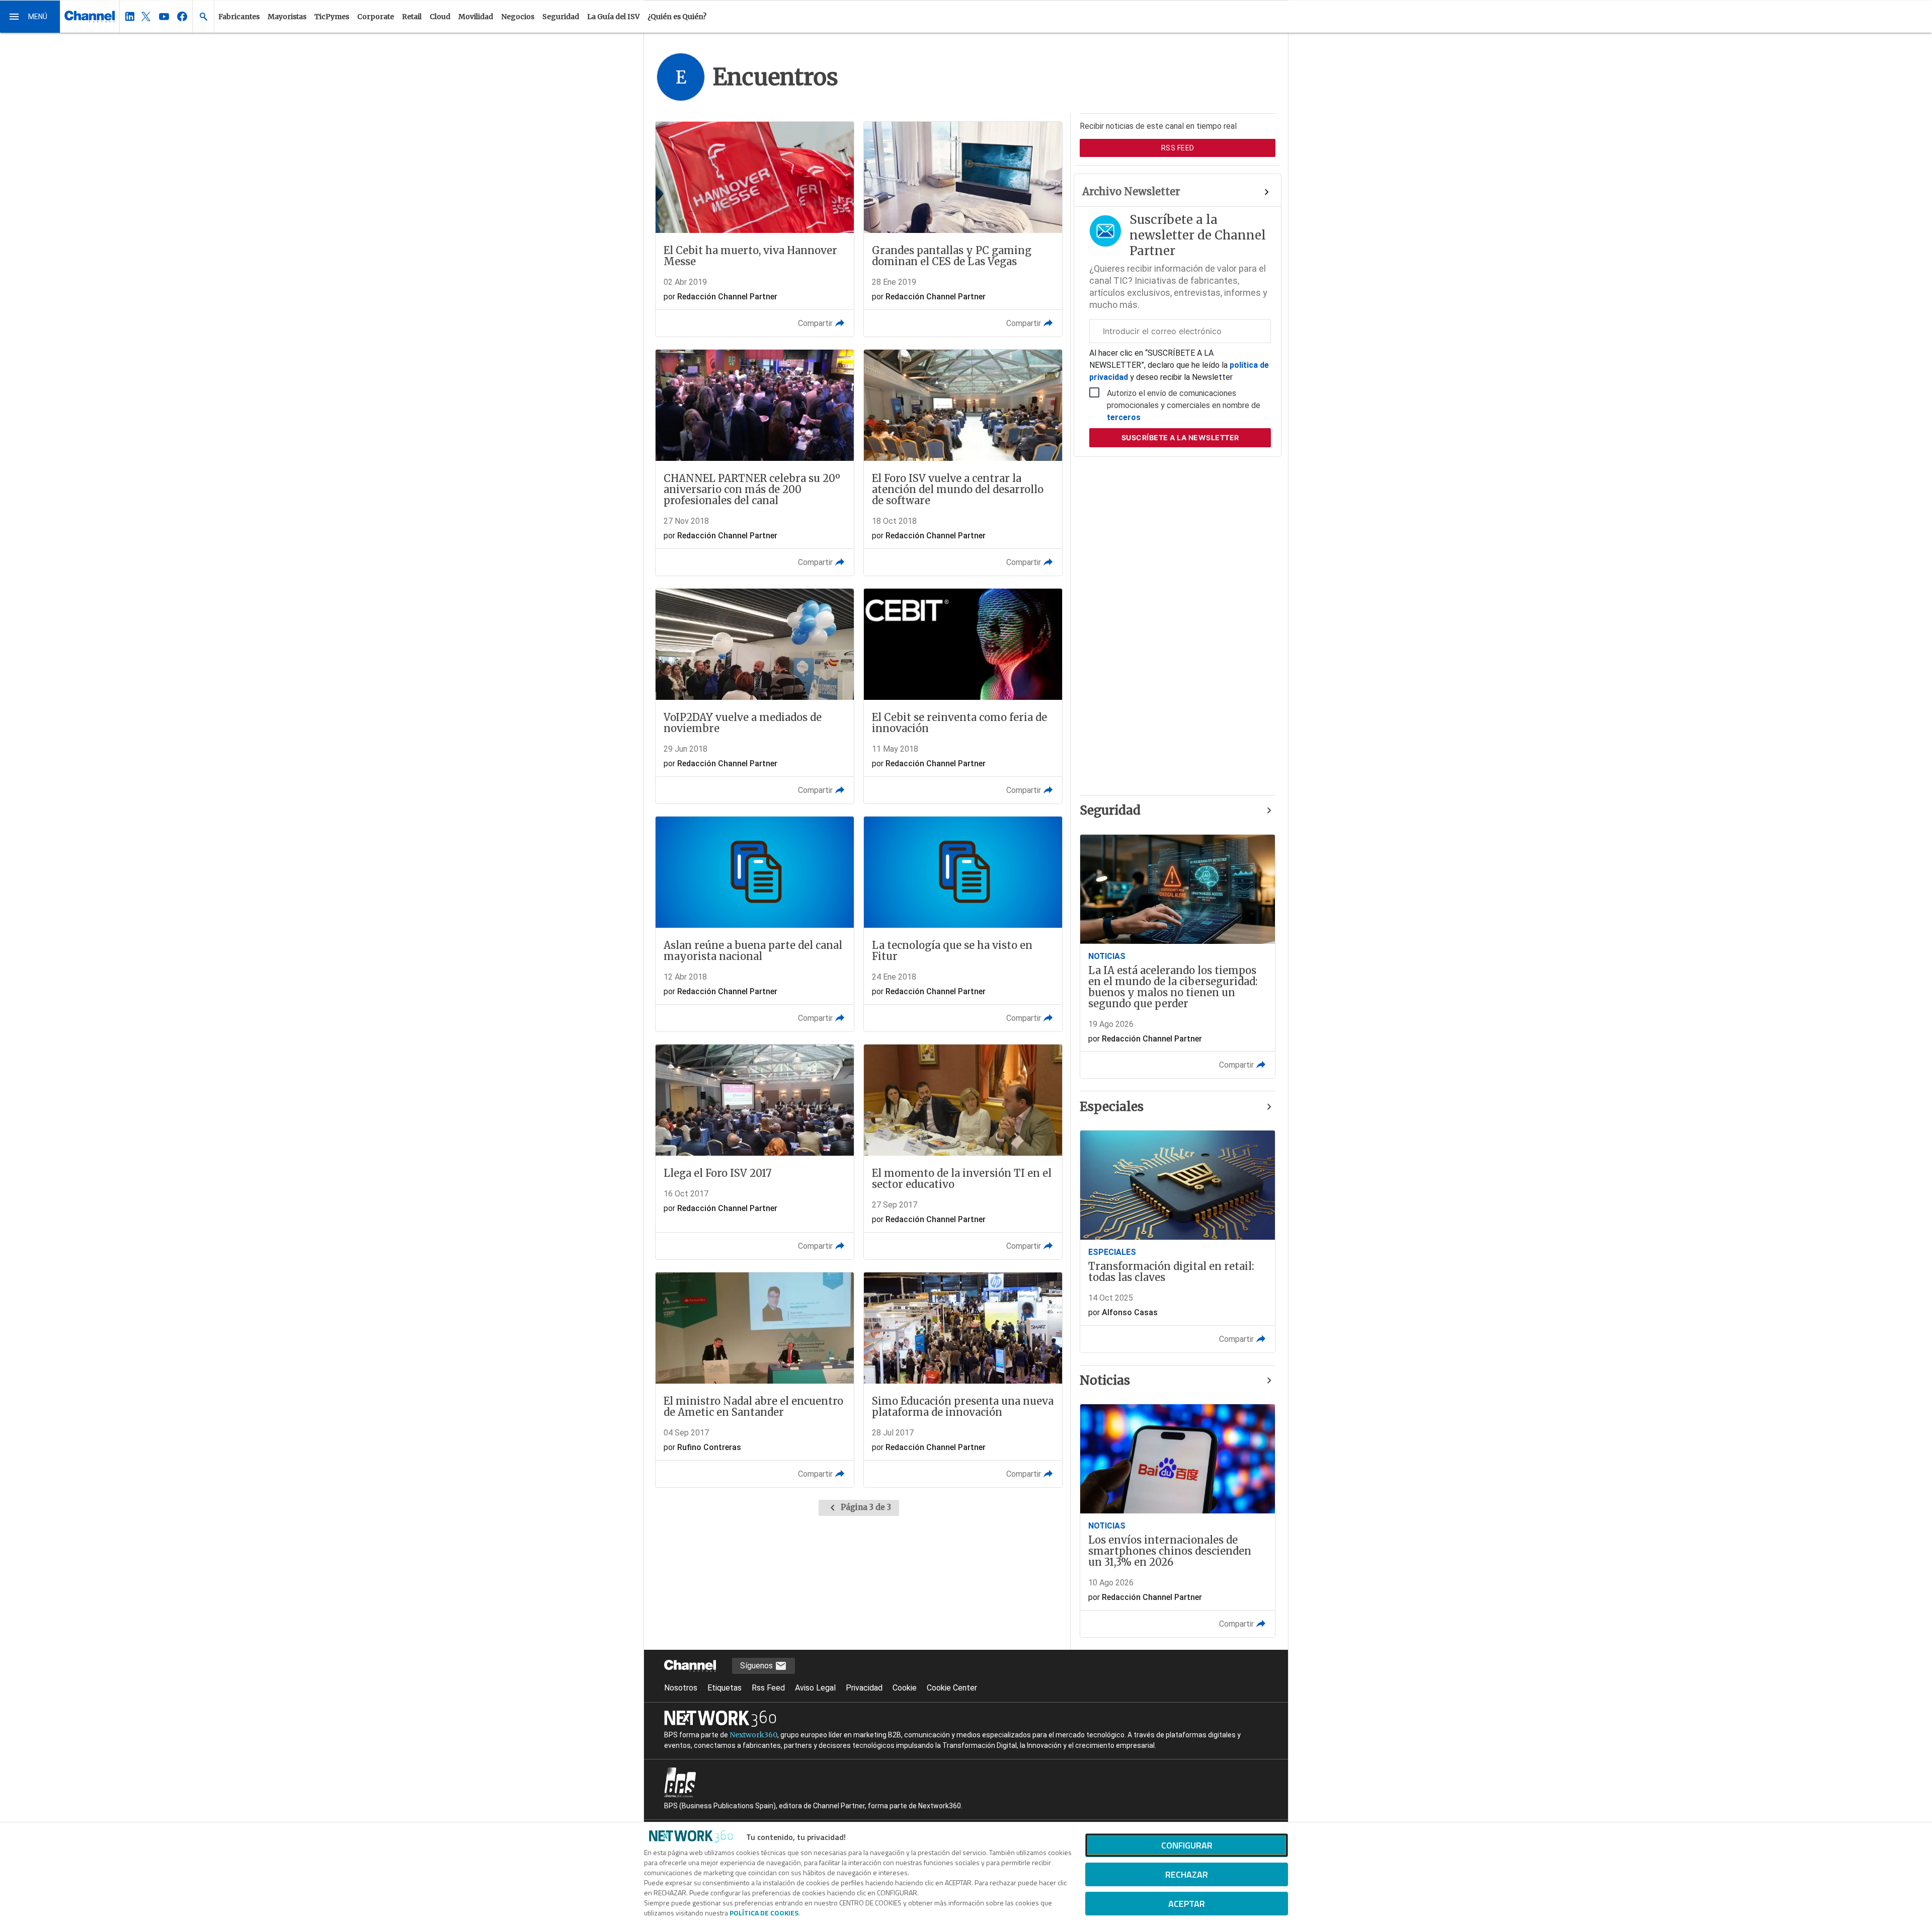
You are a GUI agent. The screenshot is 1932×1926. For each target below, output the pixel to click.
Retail (412, 17)
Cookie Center (952, 1688)
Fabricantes (239, 17)
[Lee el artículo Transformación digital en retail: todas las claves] (1178, 1241)
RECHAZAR (1187, 1874)
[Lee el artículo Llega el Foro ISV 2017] (755, 1152)
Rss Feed (768, 1688)
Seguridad (561, 17)
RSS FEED (1178, 148)
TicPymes (332, 17)
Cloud (440, 17)
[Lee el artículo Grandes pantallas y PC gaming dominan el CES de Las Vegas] (963, 229)
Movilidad (476, 17)
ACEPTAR (1187, 1904)
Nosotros (681, 1688)
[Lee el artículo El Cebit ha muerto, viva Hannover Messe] (755, 229)
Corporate (376, 17)
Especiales (1112, 1107)
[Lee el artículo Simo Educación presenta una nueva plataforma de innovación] (963, 1380)
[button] (30, 17)
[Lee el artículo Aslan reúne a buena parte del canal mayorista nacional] (755, 924)
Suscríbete (1180, 437)
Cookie (905, 1688)
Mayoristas (287, 17)
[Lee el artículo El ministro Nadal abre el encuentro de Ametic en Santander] (755, 1380)
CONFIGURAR (1187, 1845)
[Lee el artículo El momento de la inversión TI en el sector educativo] (963, 1152)
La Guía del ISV (613, 17)
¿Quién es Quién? (677, 17)
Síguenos (757, 1666)
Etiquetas (725, 1688)
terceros (1124, 417)
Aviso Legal (815, 1688)
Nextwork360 (753, 1735)
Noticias (1105, 1380)
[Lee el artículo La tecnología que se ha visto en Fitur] (963, 924)
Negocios (518, 17)
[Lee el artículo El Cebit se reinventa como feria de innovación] (963, 696)
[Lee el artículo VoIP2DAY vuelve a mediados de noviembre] (755, 696)
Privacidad (864, 1688)
